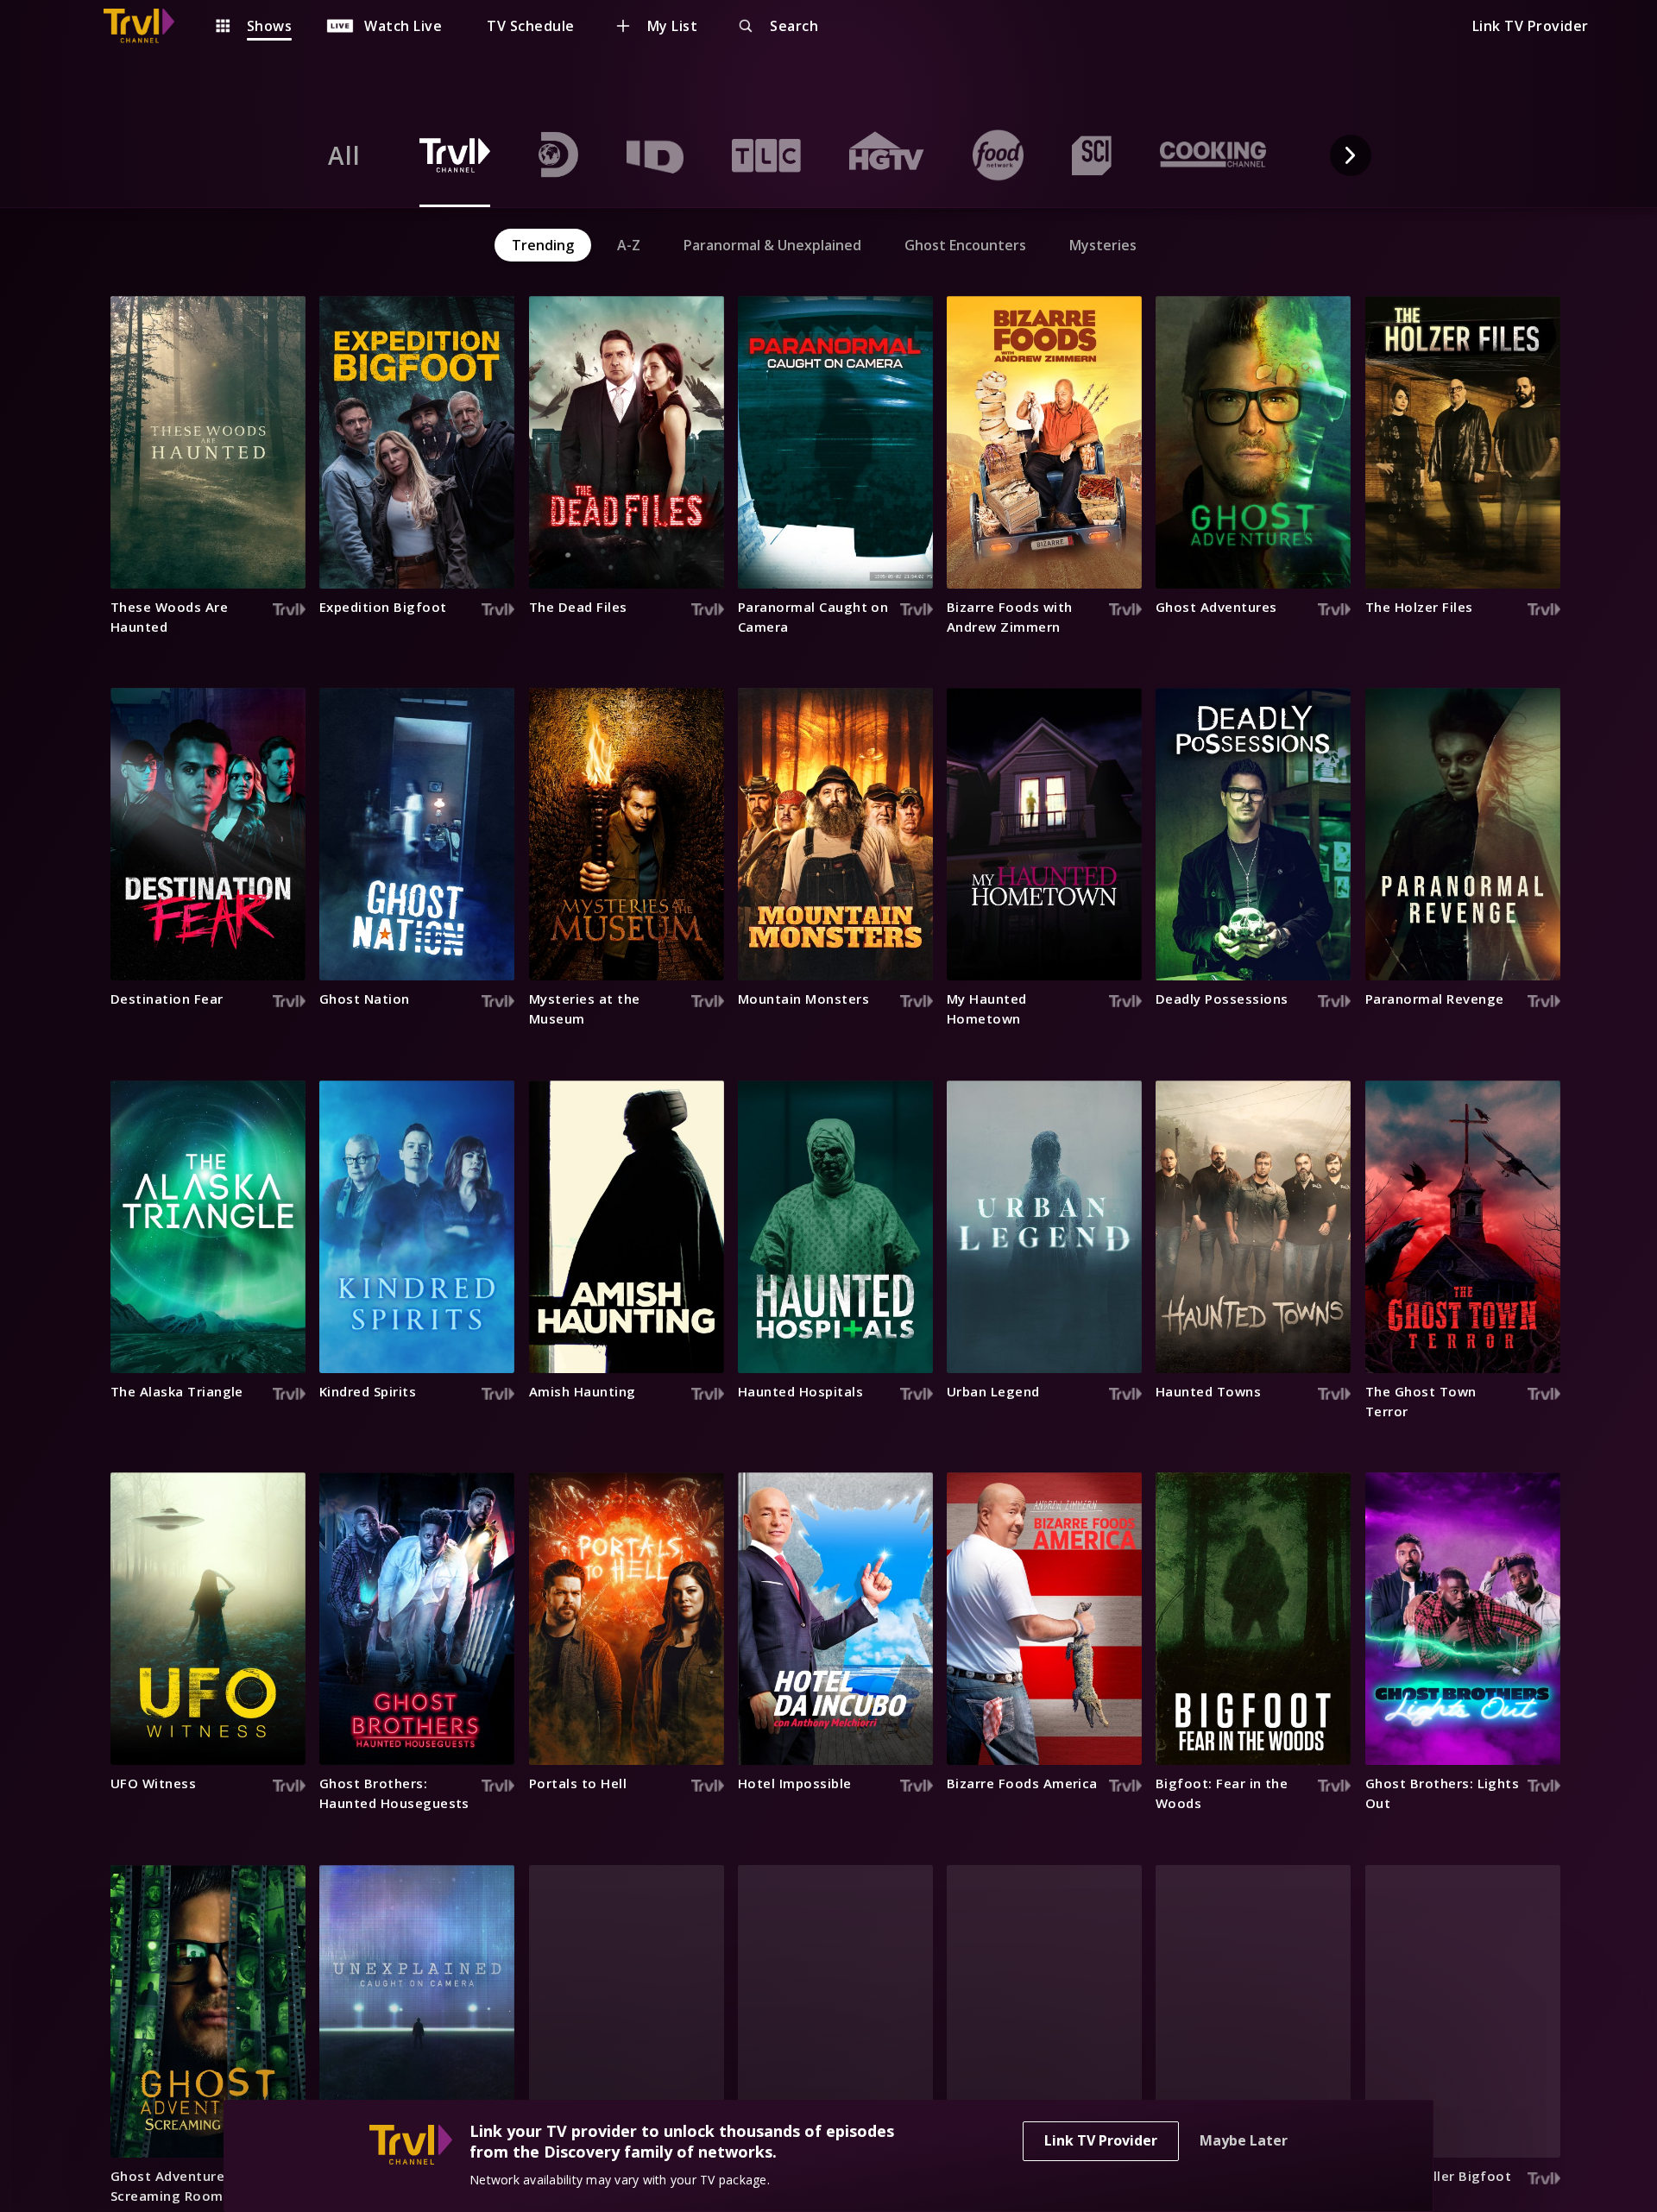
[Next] (1351, 155)
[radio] (344, 155)
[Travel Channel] (148, 26)
